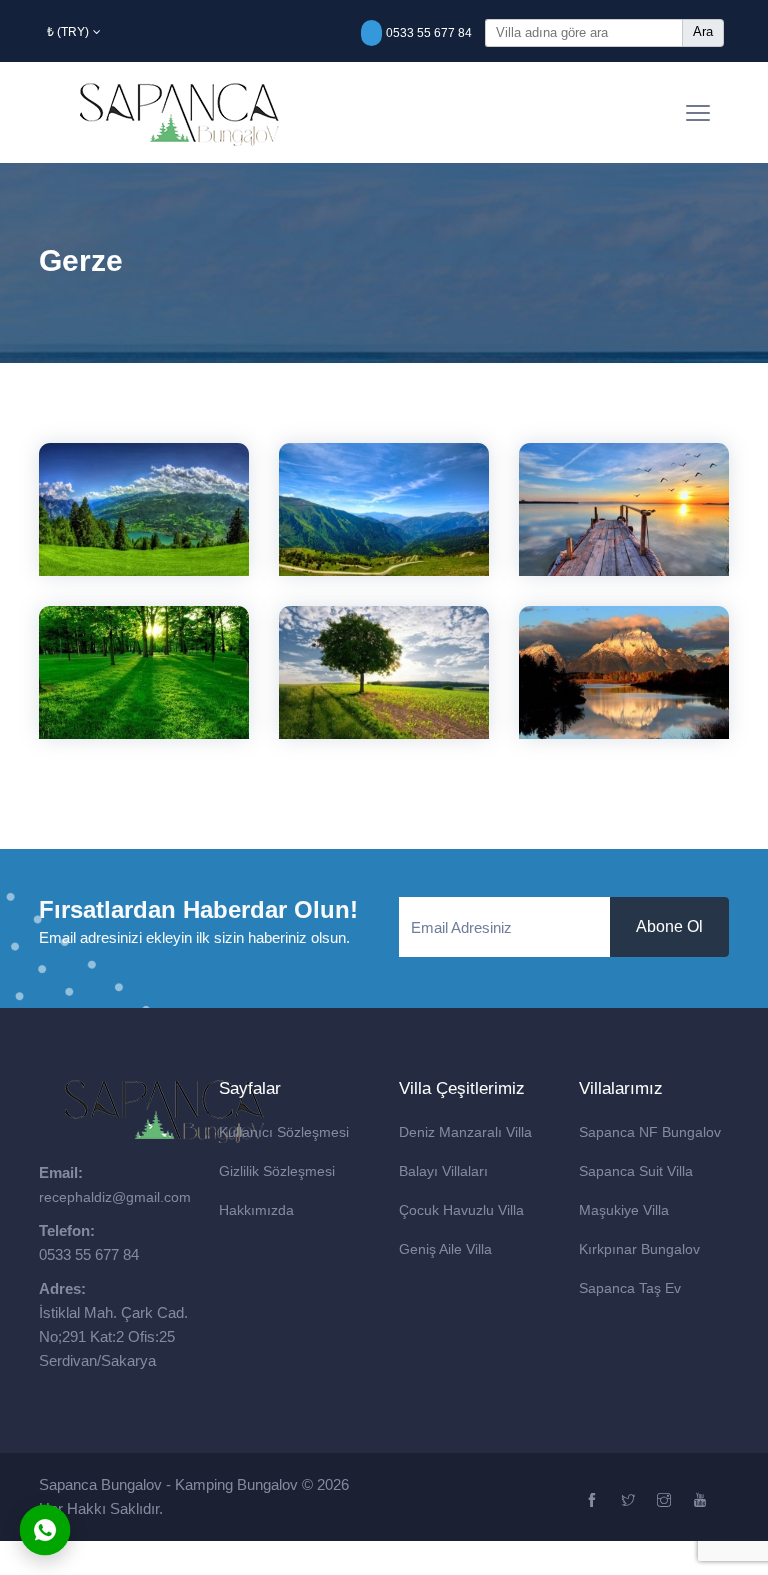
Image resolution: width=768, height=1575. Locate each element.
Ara (703, 31)
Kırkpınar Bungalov (639, 1249)
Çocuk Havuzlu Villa (461, 1210)
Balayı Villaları (443, 1171)
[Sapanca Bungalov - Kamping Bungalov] (175, 112)
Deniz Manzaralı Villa (465, 1132)
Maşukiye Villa (624, 1210)
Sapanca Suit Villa (636, 1171)
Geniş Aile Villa (445, 1249)
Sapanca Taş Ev (630, 1288)
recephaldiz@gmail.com (115, 1197)
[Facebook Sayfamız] (594, 1501)
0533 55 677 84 (429, 33)
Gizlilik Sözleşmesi (277, 1171)
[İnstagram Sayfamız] (666, 1501)
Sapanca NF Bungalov (650, 1132)
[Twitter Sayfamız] (630, 1501)
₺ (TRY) (68, 32)
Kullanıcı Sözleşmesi (284, 1132)
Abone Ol (669, 926)
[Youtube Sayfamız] (702, 1501)
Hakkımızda (256, 1210)
